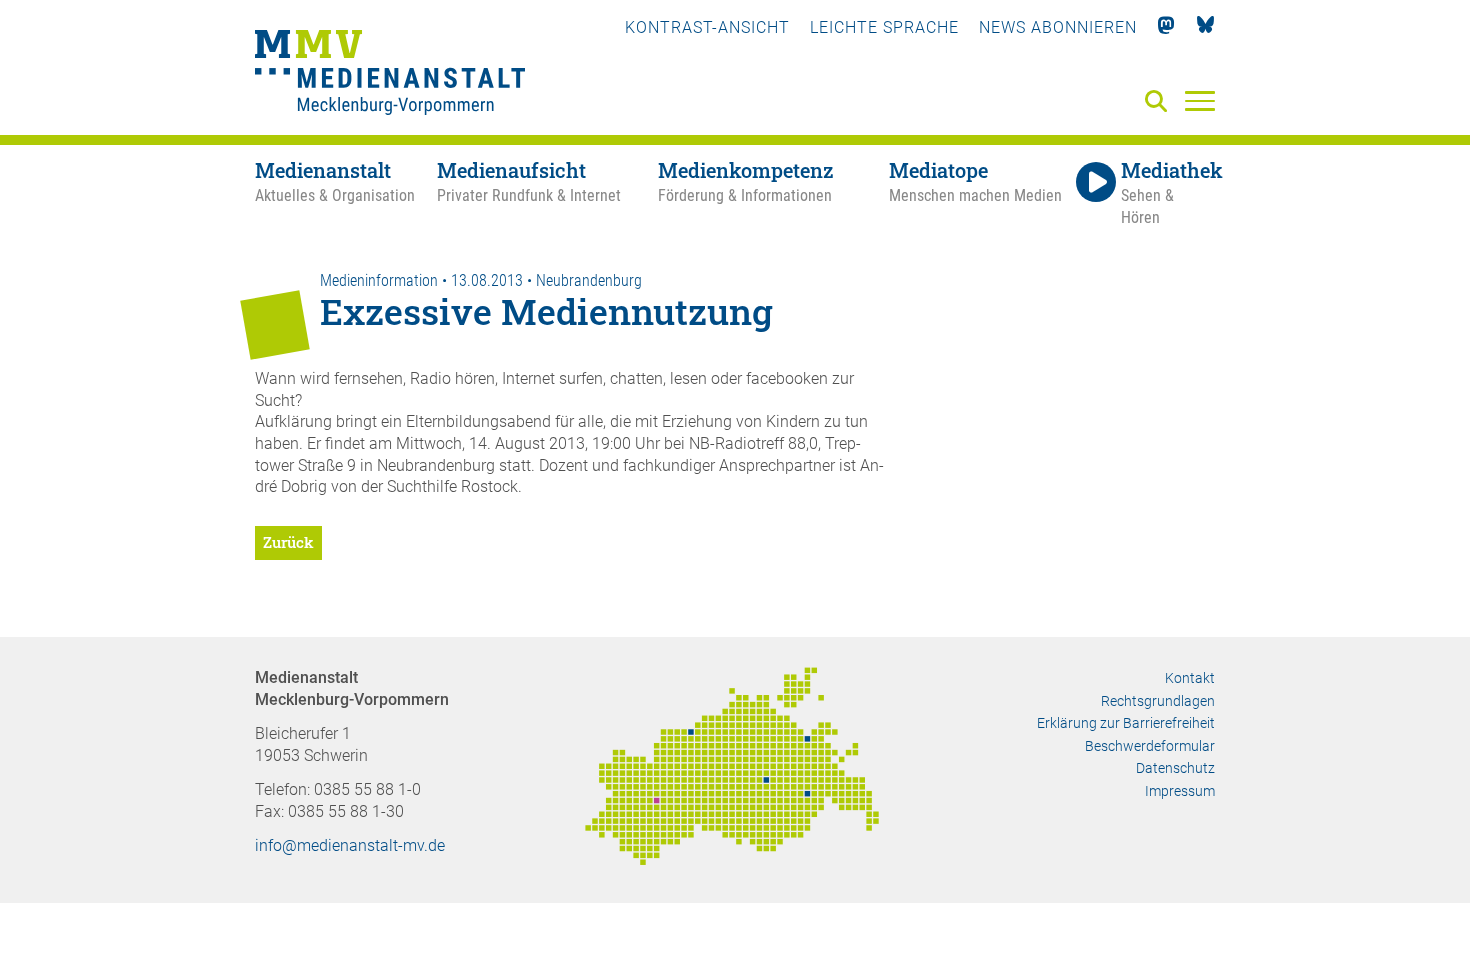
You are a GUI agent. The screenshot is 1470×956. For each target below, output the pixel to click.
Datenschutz (1175, 768)
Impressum (1180, 791)
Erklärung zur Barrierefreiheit (1126, 723)
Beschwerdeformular (1150, 746)
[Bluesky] (1205, 27)
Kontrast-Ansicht (707, 27)
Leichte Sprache (884, 27)
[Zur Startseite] (390, 75)
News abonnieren (1058, 27)
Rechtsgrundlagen (1158, 701)
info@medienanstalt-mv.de (350, 845)
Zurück (288, 542)
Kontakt (1190, 678)
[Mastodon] (1166, 27)
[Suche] (1160, 102)
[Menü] (1200, 100)
